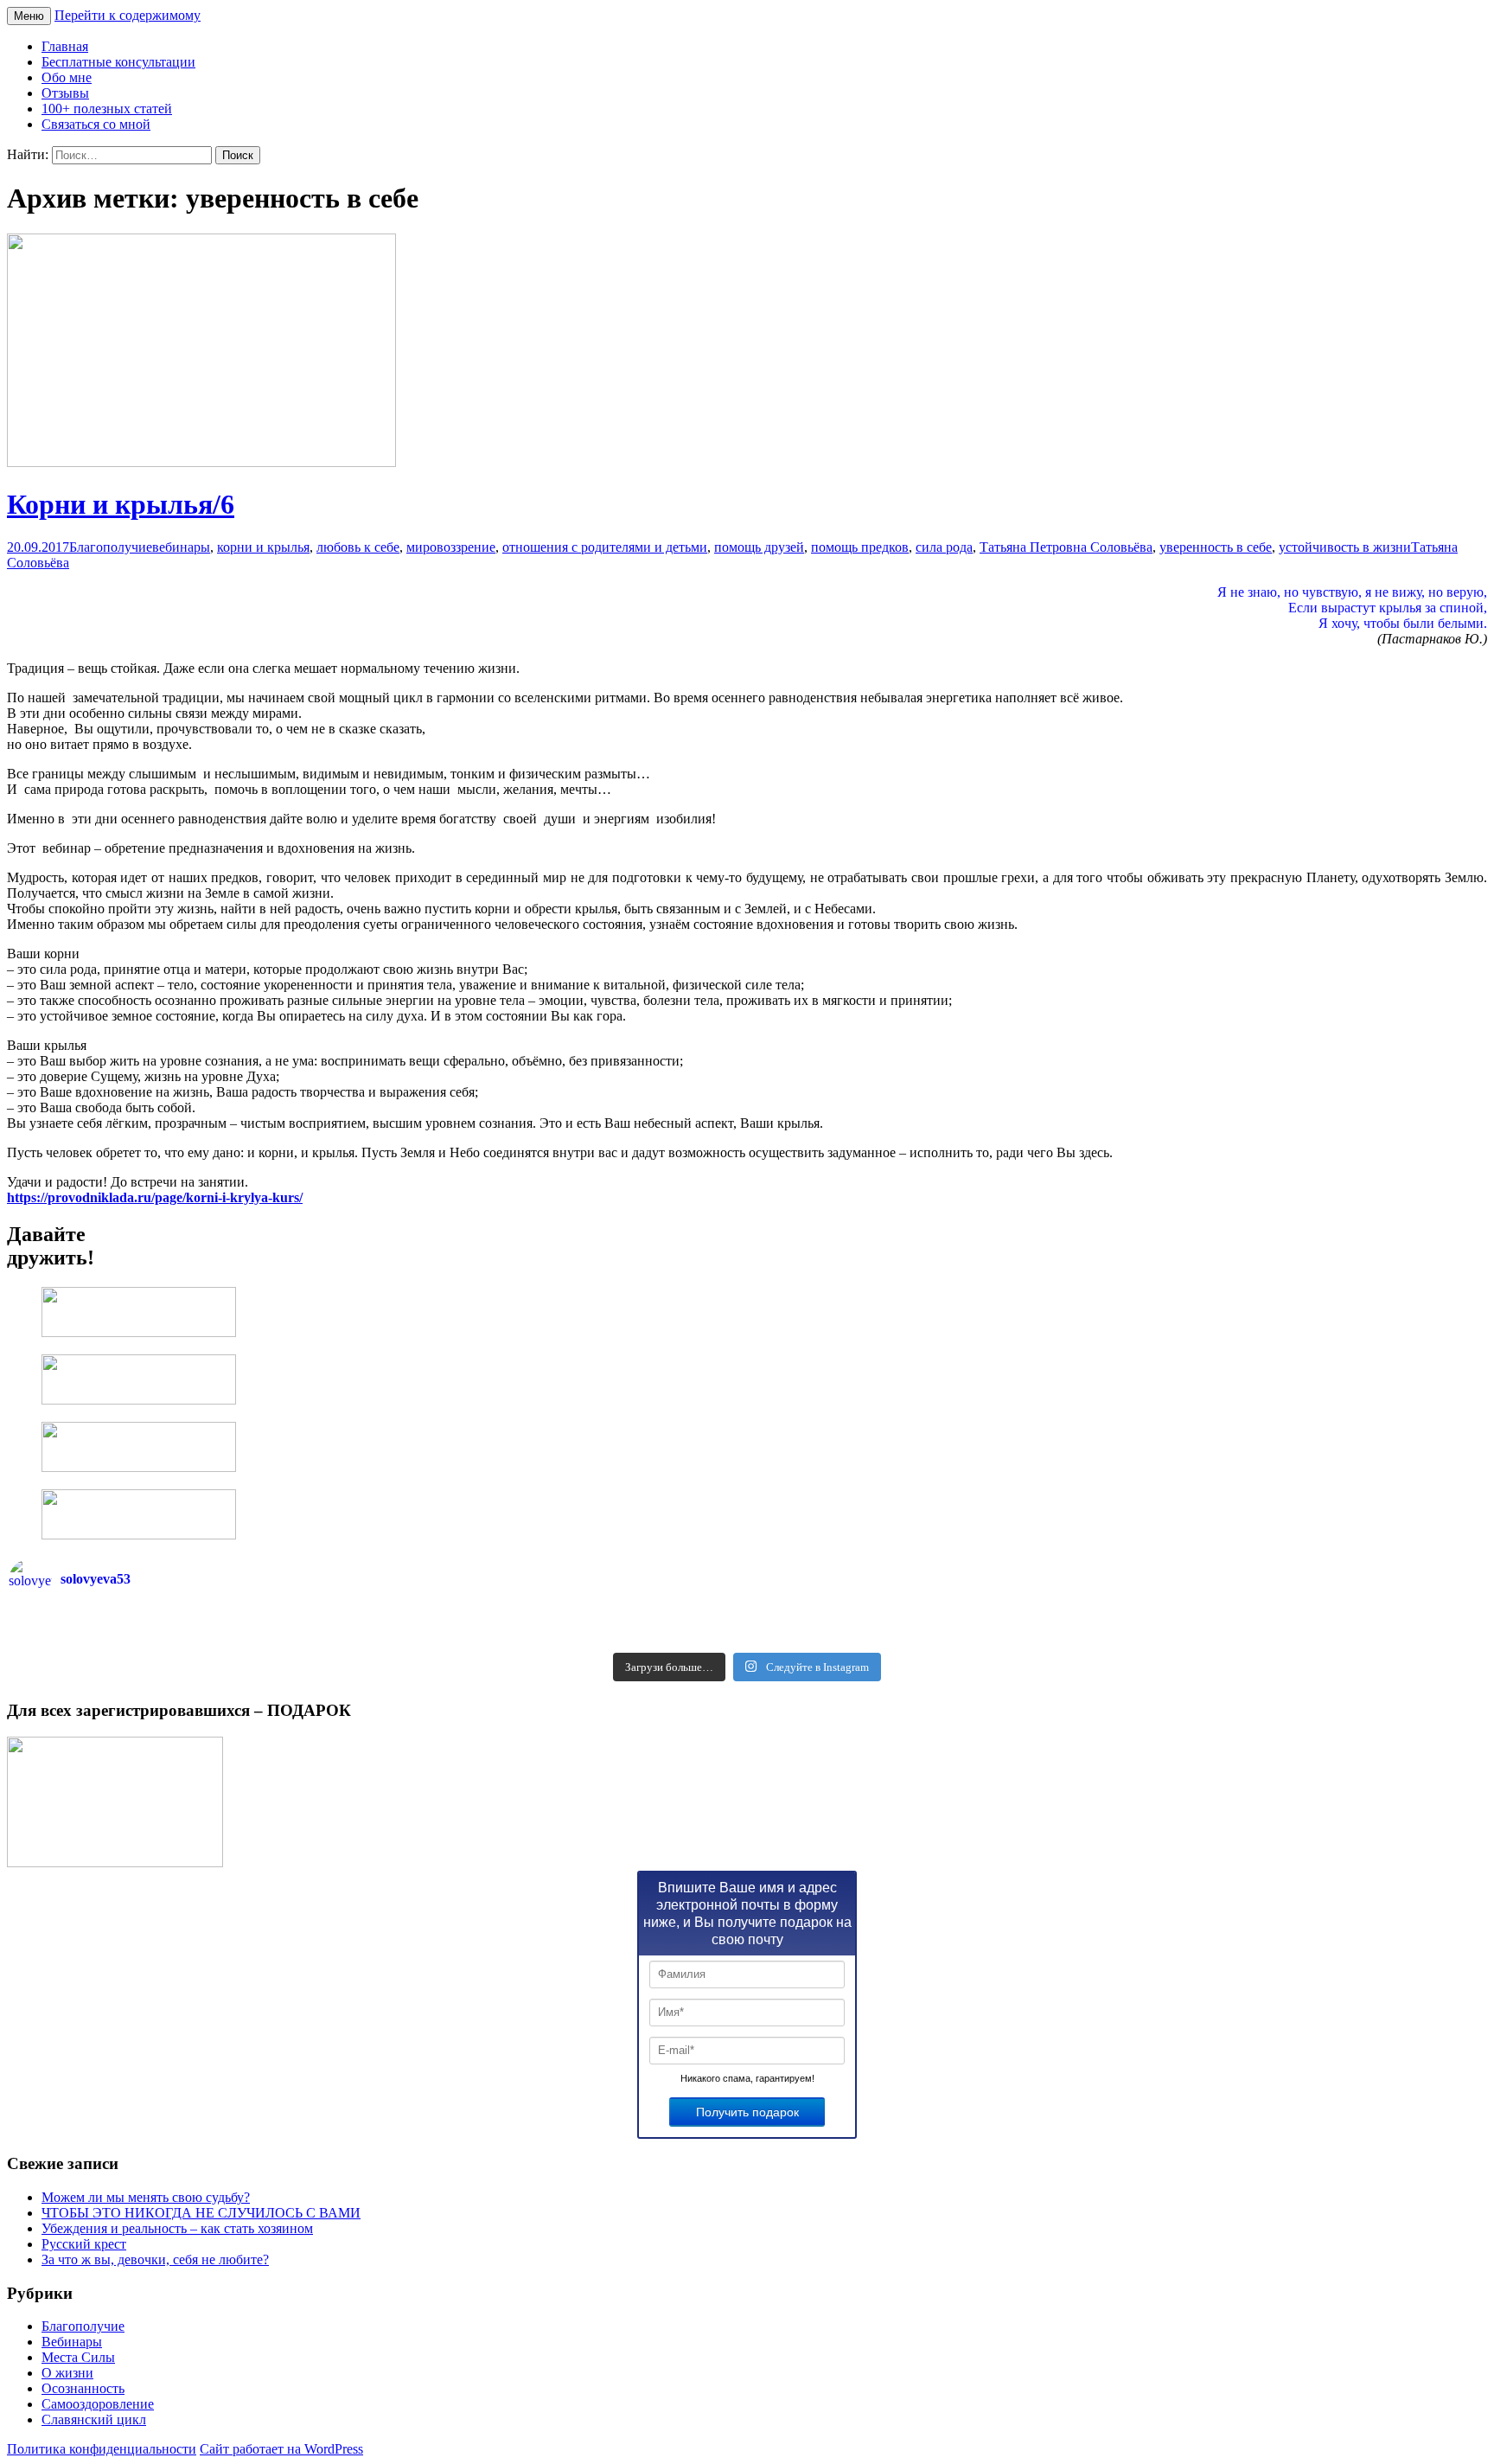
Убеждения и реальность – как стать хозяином (177, 2228)
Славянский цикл (94, 2419)
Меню (29, 16)
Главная (65, 46)
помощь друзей (759, 547)
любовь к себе (358, 547)
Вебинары (72, 2342)
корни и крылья (263, 547)
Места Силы (78, 2357)
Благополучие (111, 547)
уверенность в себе (1216, 547)
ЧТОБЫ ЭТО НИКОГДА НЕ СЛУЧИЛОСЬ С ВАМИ (201, 2213)
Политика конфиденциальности (102, 2449)
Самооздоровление (98, 2404)
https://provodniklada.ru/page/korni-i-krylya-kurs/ (155, 1197)
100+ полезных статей (107, 109)
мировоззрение (451, 547)
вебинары (181, 547)
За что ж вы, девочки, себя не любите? (155, 2259)
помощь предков (860, 547)
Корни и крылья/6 (121, 504)
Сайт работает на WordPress (281, 2449)
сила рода (944, 547)
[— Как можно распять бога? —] (1116, 1638)
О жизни (67, 2373)
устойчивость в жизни (1345, 547)
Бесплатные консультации (118, 62)
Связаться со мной (96, 124)
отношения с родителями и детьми (605, 547)
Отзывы (65, 93)
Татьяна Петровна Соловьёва (1066, 547)
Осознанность (83, 2388)
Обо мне (67, 77)
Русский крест (84, 2244)
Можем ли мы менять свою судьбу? (146, 2197)
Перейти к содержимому (128, 15)
